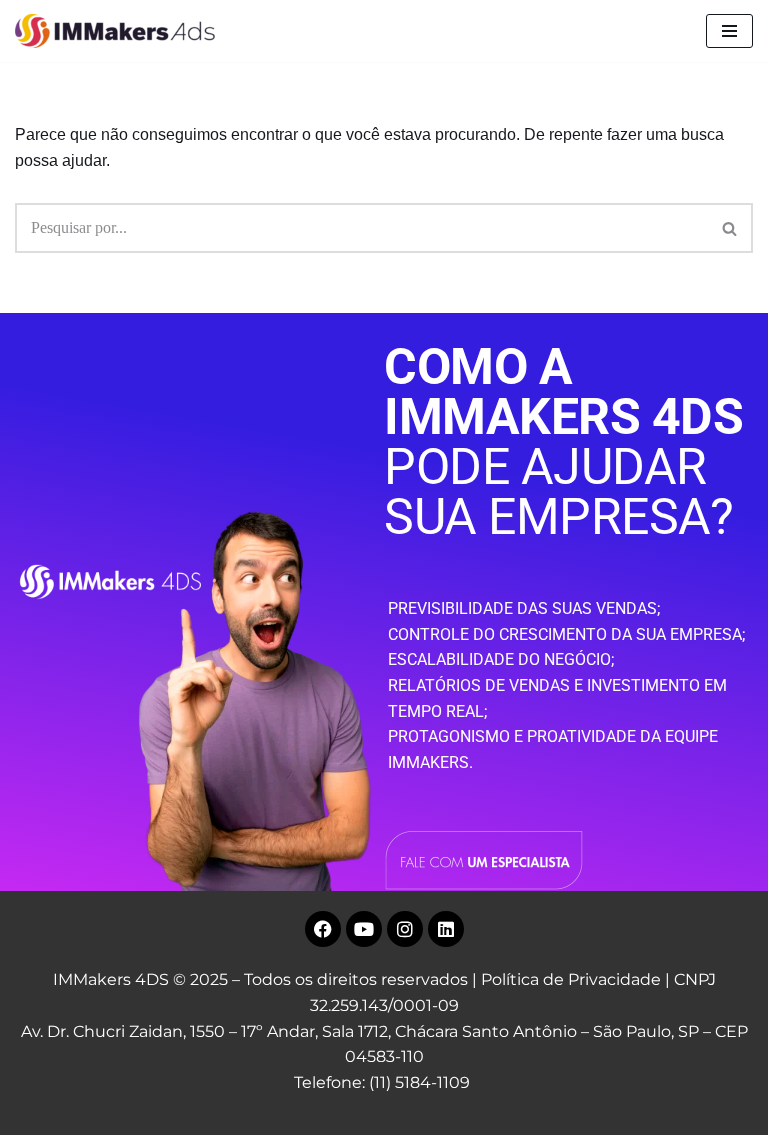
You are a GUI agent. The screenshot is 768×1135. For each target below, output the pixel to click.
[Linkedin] (446, 929)
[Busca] (730, 228)
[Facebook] (323, 929)
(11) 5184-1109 (419, 1082)
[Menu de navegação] (729, 31)
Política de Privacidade (571, 979)
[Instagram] (405, 929)
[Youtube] (364, 929)
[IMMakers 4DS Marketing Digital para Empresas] (120, 31)
